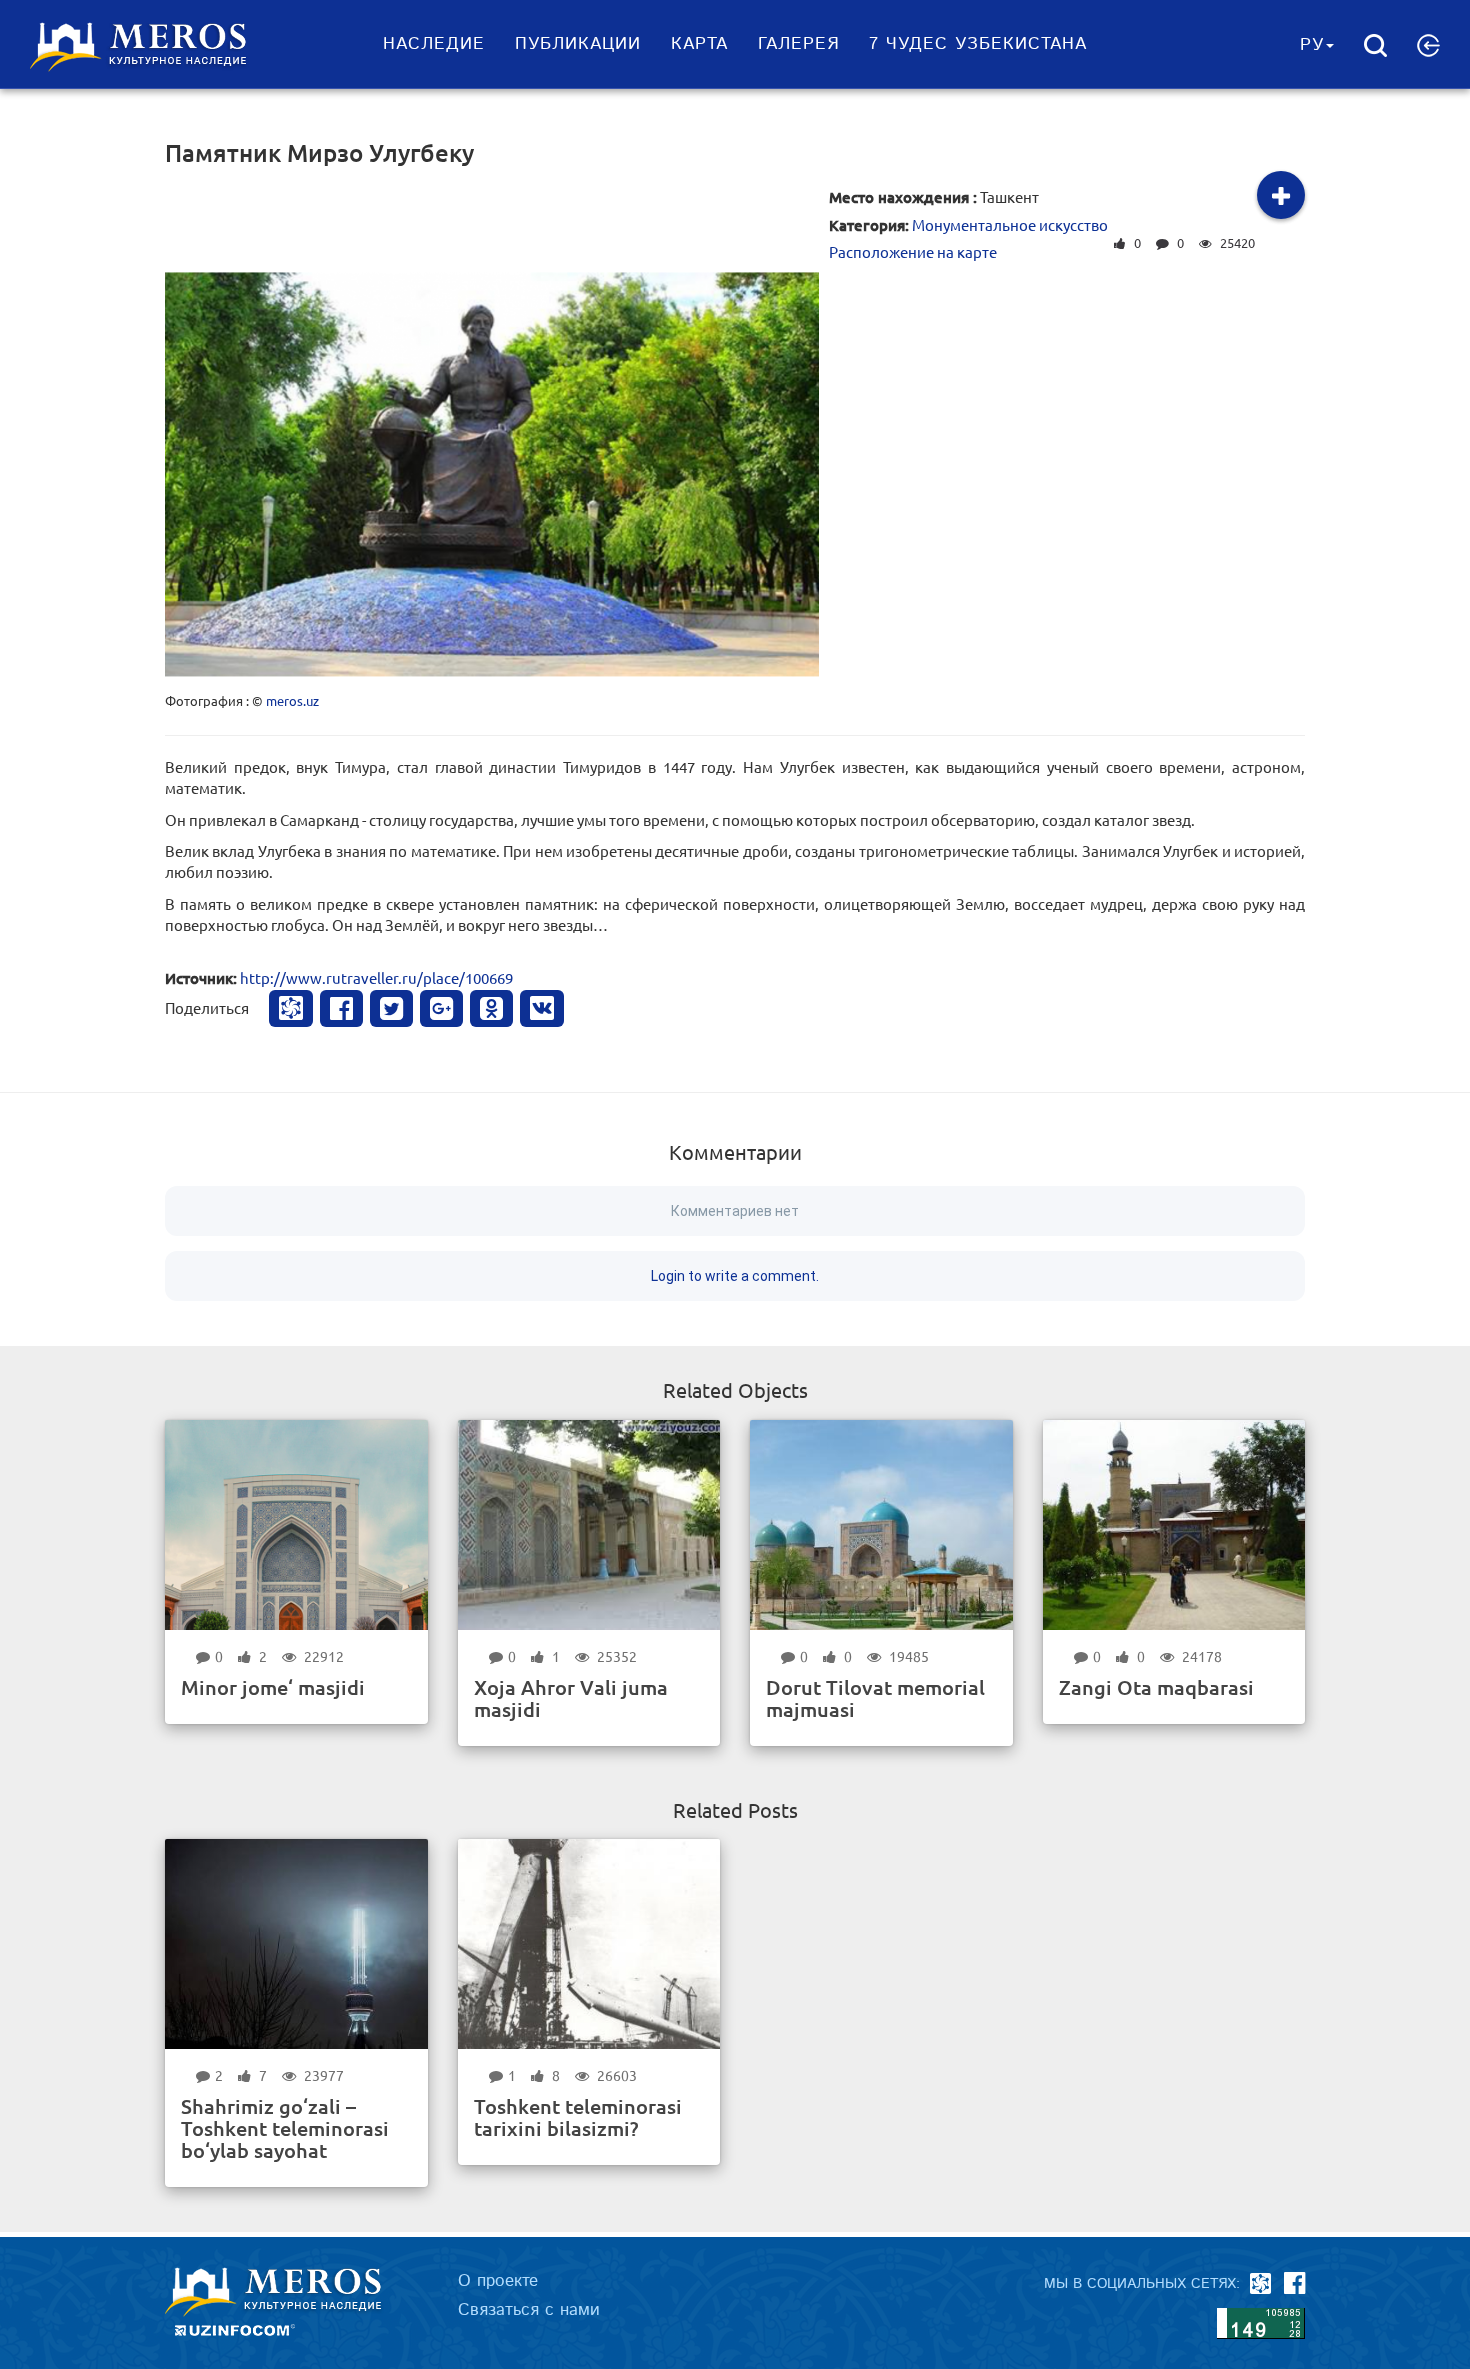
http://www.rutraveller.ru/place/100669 (376, 977)
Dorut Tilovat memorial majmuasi (875, 1698)
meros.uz (292, 700)
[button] (1428, 45)
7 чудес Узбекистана (978, 44)
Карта (699, 44)
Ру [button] (1312, 45)
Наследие (434, 44)
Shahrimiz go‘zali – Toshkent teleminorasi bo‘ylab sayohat (285, 2128)
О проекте (498, 2281)
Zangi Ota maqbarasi (1156, 1687)
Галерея (798, 44)
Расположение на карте (913, 251)
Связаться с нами (529, 2310)
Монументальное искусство (1010, 224)
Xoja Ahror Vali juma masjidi (571, 1698)
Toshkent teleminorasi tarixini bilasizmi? (578, 2117)
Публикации (578, 44)
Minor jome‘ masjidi (273, 1687)
